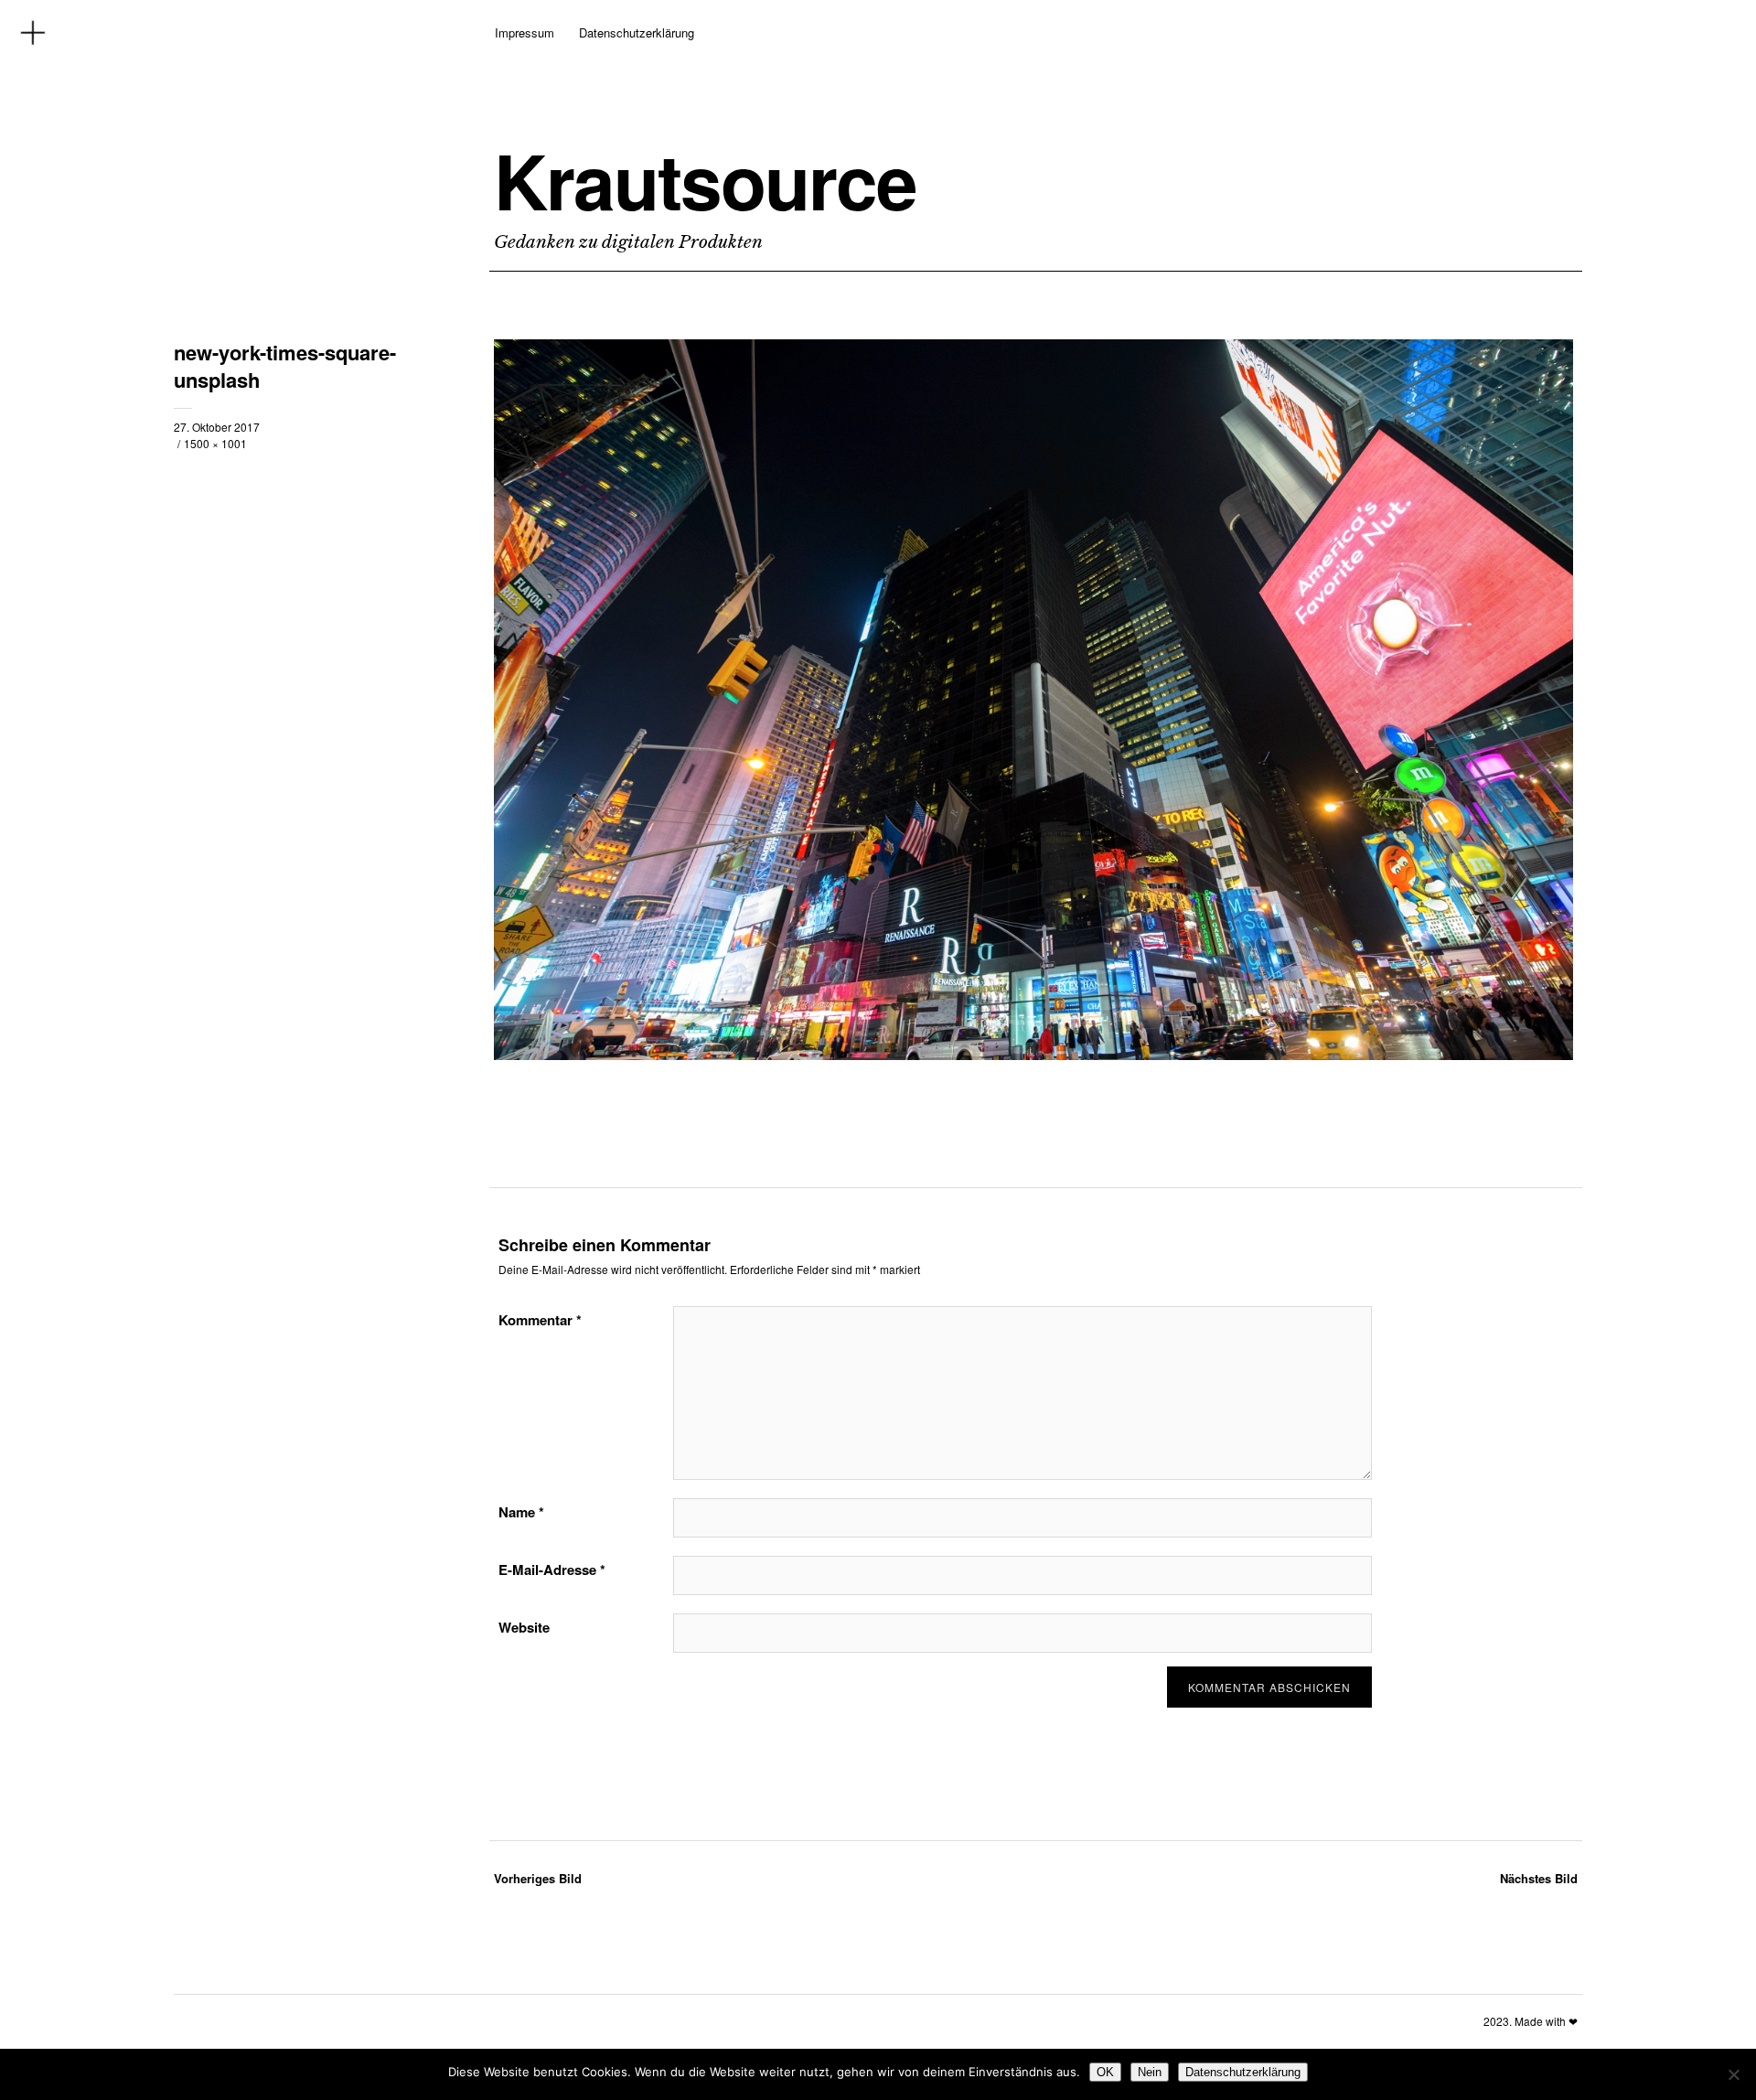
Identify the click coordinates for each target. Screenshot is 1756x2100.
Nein (1150, 2072)
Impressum (525, 32)
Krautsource (705, 180)
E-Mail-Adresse (552, 1570)
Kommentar (540, 1320)
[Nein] (1733, 2074)
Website (524, 1627)
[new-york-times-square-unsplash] (1033, 1055)
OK (1105, 2072)
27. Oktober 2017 (217, 427)
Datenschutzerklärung (637, 32)
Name (521, 1512)
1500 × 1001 (215, 443)
